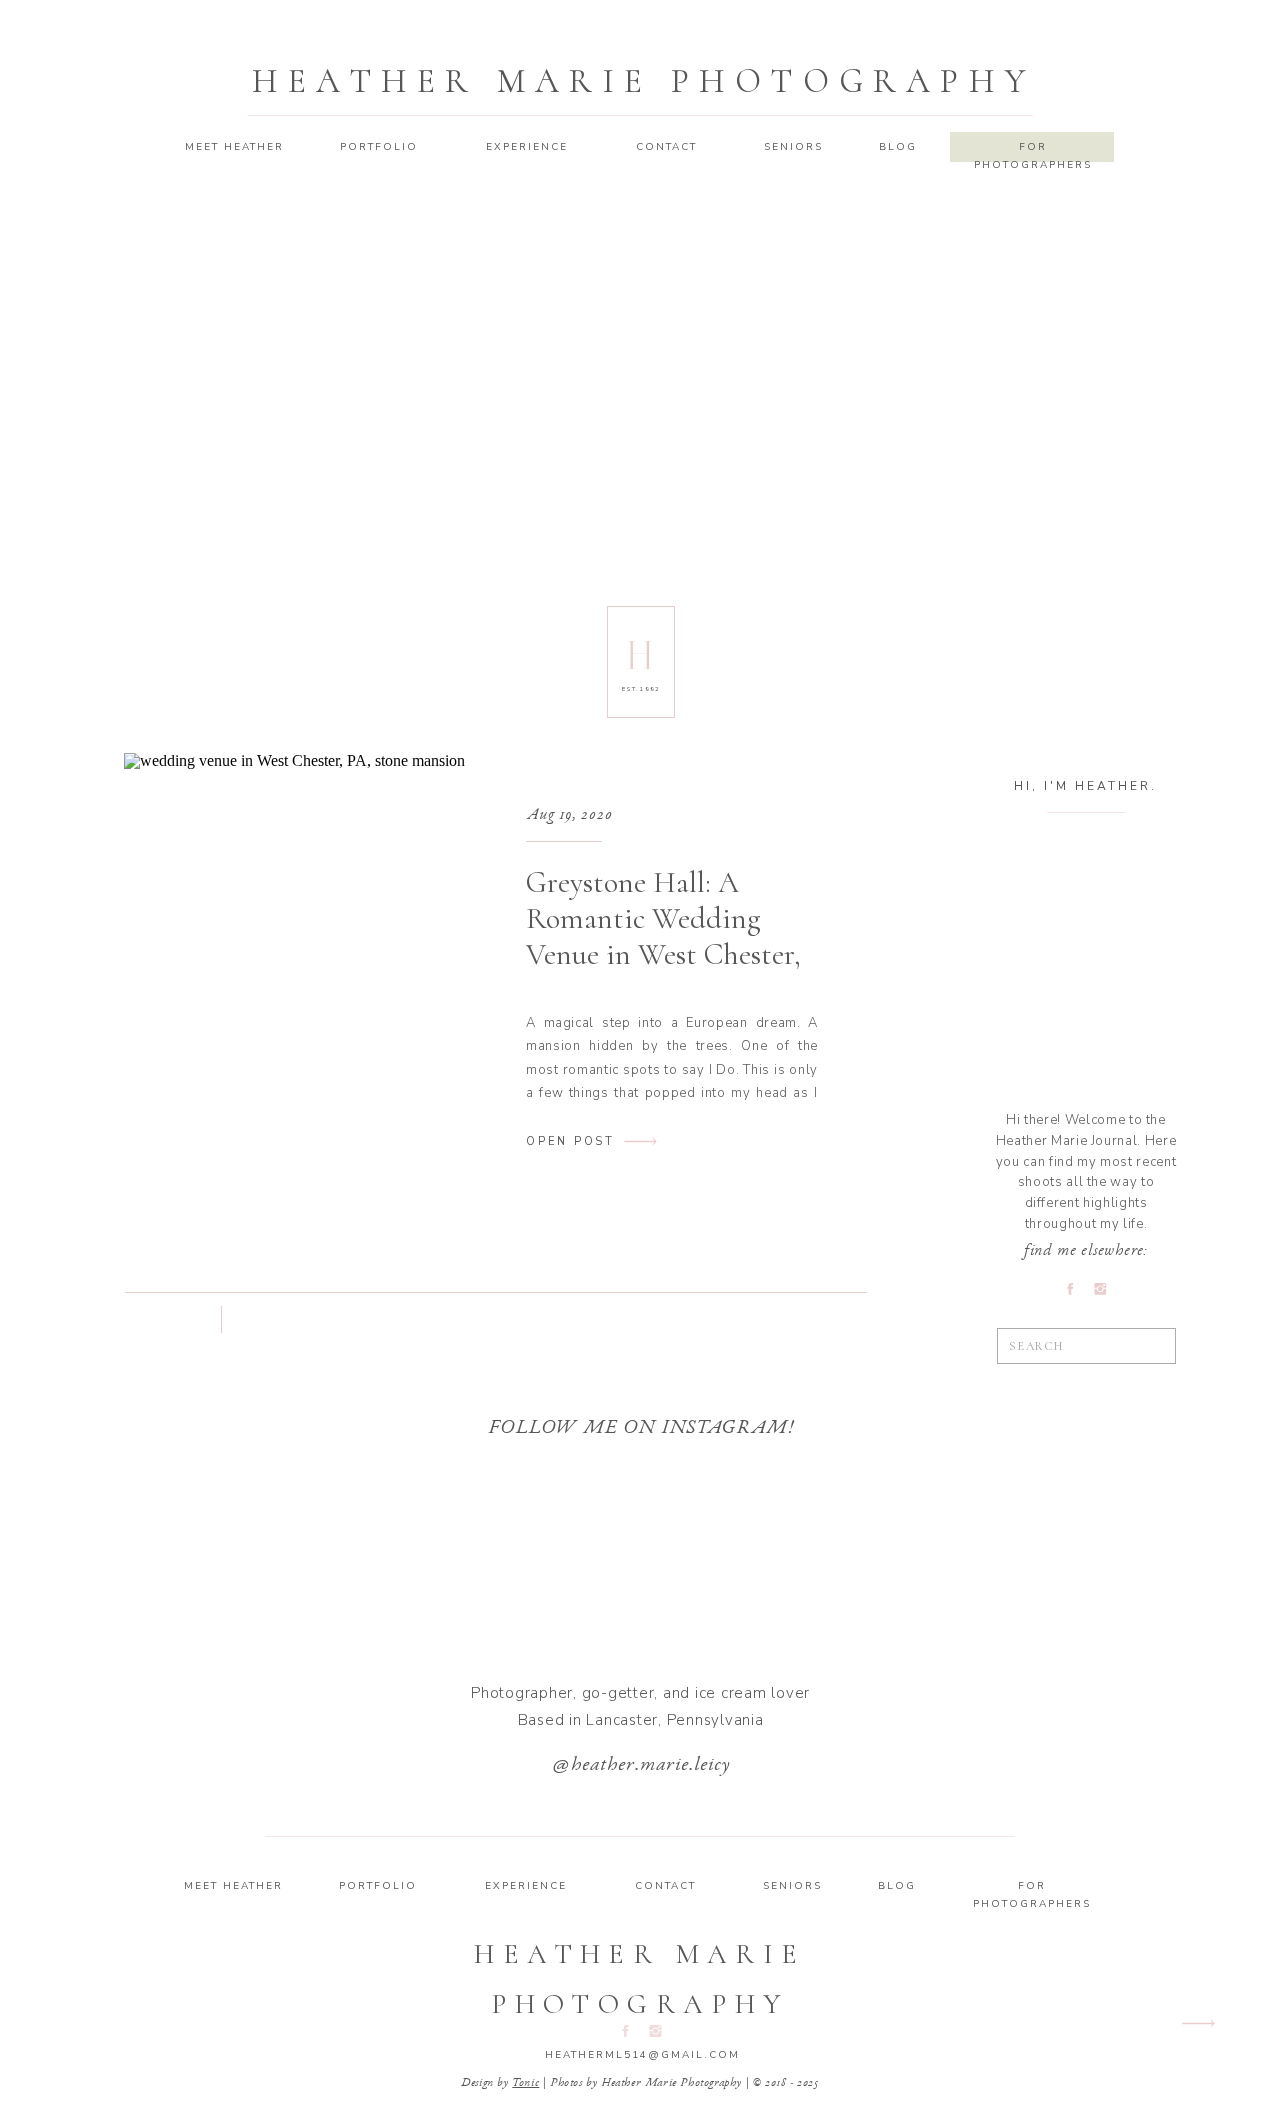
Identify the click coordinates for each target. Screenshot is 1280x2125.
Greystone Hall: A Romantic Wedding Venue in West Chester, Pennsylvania (663, 936)
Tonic (525, 2083)
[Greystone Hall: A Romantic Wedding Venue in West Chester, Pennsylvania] (295, 969)
